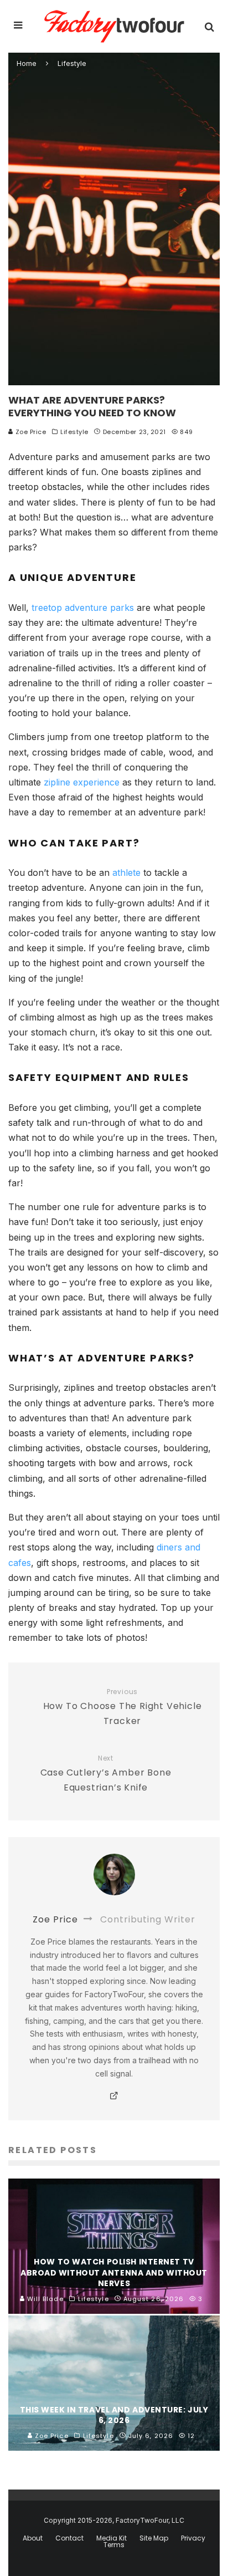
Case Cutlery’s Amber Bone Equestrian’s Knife (106, 1774)
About (33, 2538)
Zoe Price (30, 432)
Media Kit (112, 2538)
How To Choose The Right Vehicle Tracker (123, 1708)
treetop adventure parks (83, 608)
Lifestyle (74, 432)
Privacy (193, 2538)
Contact (69, 2538)
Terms (114, 2545)
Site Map (154, 2538)
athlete (126, 873)
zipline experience (82, 782)
